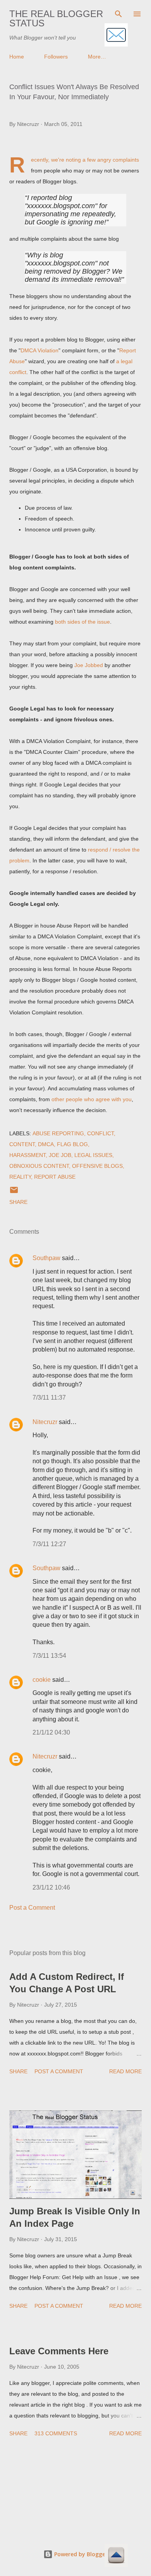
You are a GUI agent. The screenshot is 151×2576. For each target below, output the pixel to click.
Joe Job (60, 1155)
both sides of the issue (82, 622)
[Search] (118, 14)
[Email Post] (14, 1193)
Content (22, 1144)
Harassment (27, 1155)
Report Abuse (55, 1177)
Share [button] (18, 1202)
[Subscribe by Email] (116, 35)
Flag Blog (72, 1144)
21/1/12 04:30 (51, 1732)
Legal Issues (93, 1155)
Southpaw (46, 1258)
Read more (125, 2071)
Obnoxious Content (39, 1166)
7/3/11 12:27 (49, 1544)
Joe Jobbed (89, 665)
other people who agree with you (92, 1099)
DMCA (46, 1144)
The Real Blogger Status (56, 18)
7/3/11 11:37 (49, 1397)
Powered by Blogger (80, 2554)
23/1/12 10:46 (51, 1887)
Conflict (100, 1133)
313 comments (56, 2433)
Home (17, 57)
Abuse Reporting (58, 1133)
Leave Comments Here (59, 2351)
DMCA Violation (39, 350)
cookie (42, 1680)
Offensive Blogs (97, 1166)
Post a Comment (32, 1908)
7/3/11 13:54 (49, 1656)
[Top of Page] (116, 2556)
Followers (56, 57)
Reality (20, 1177)
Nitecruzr (45, 1422)
